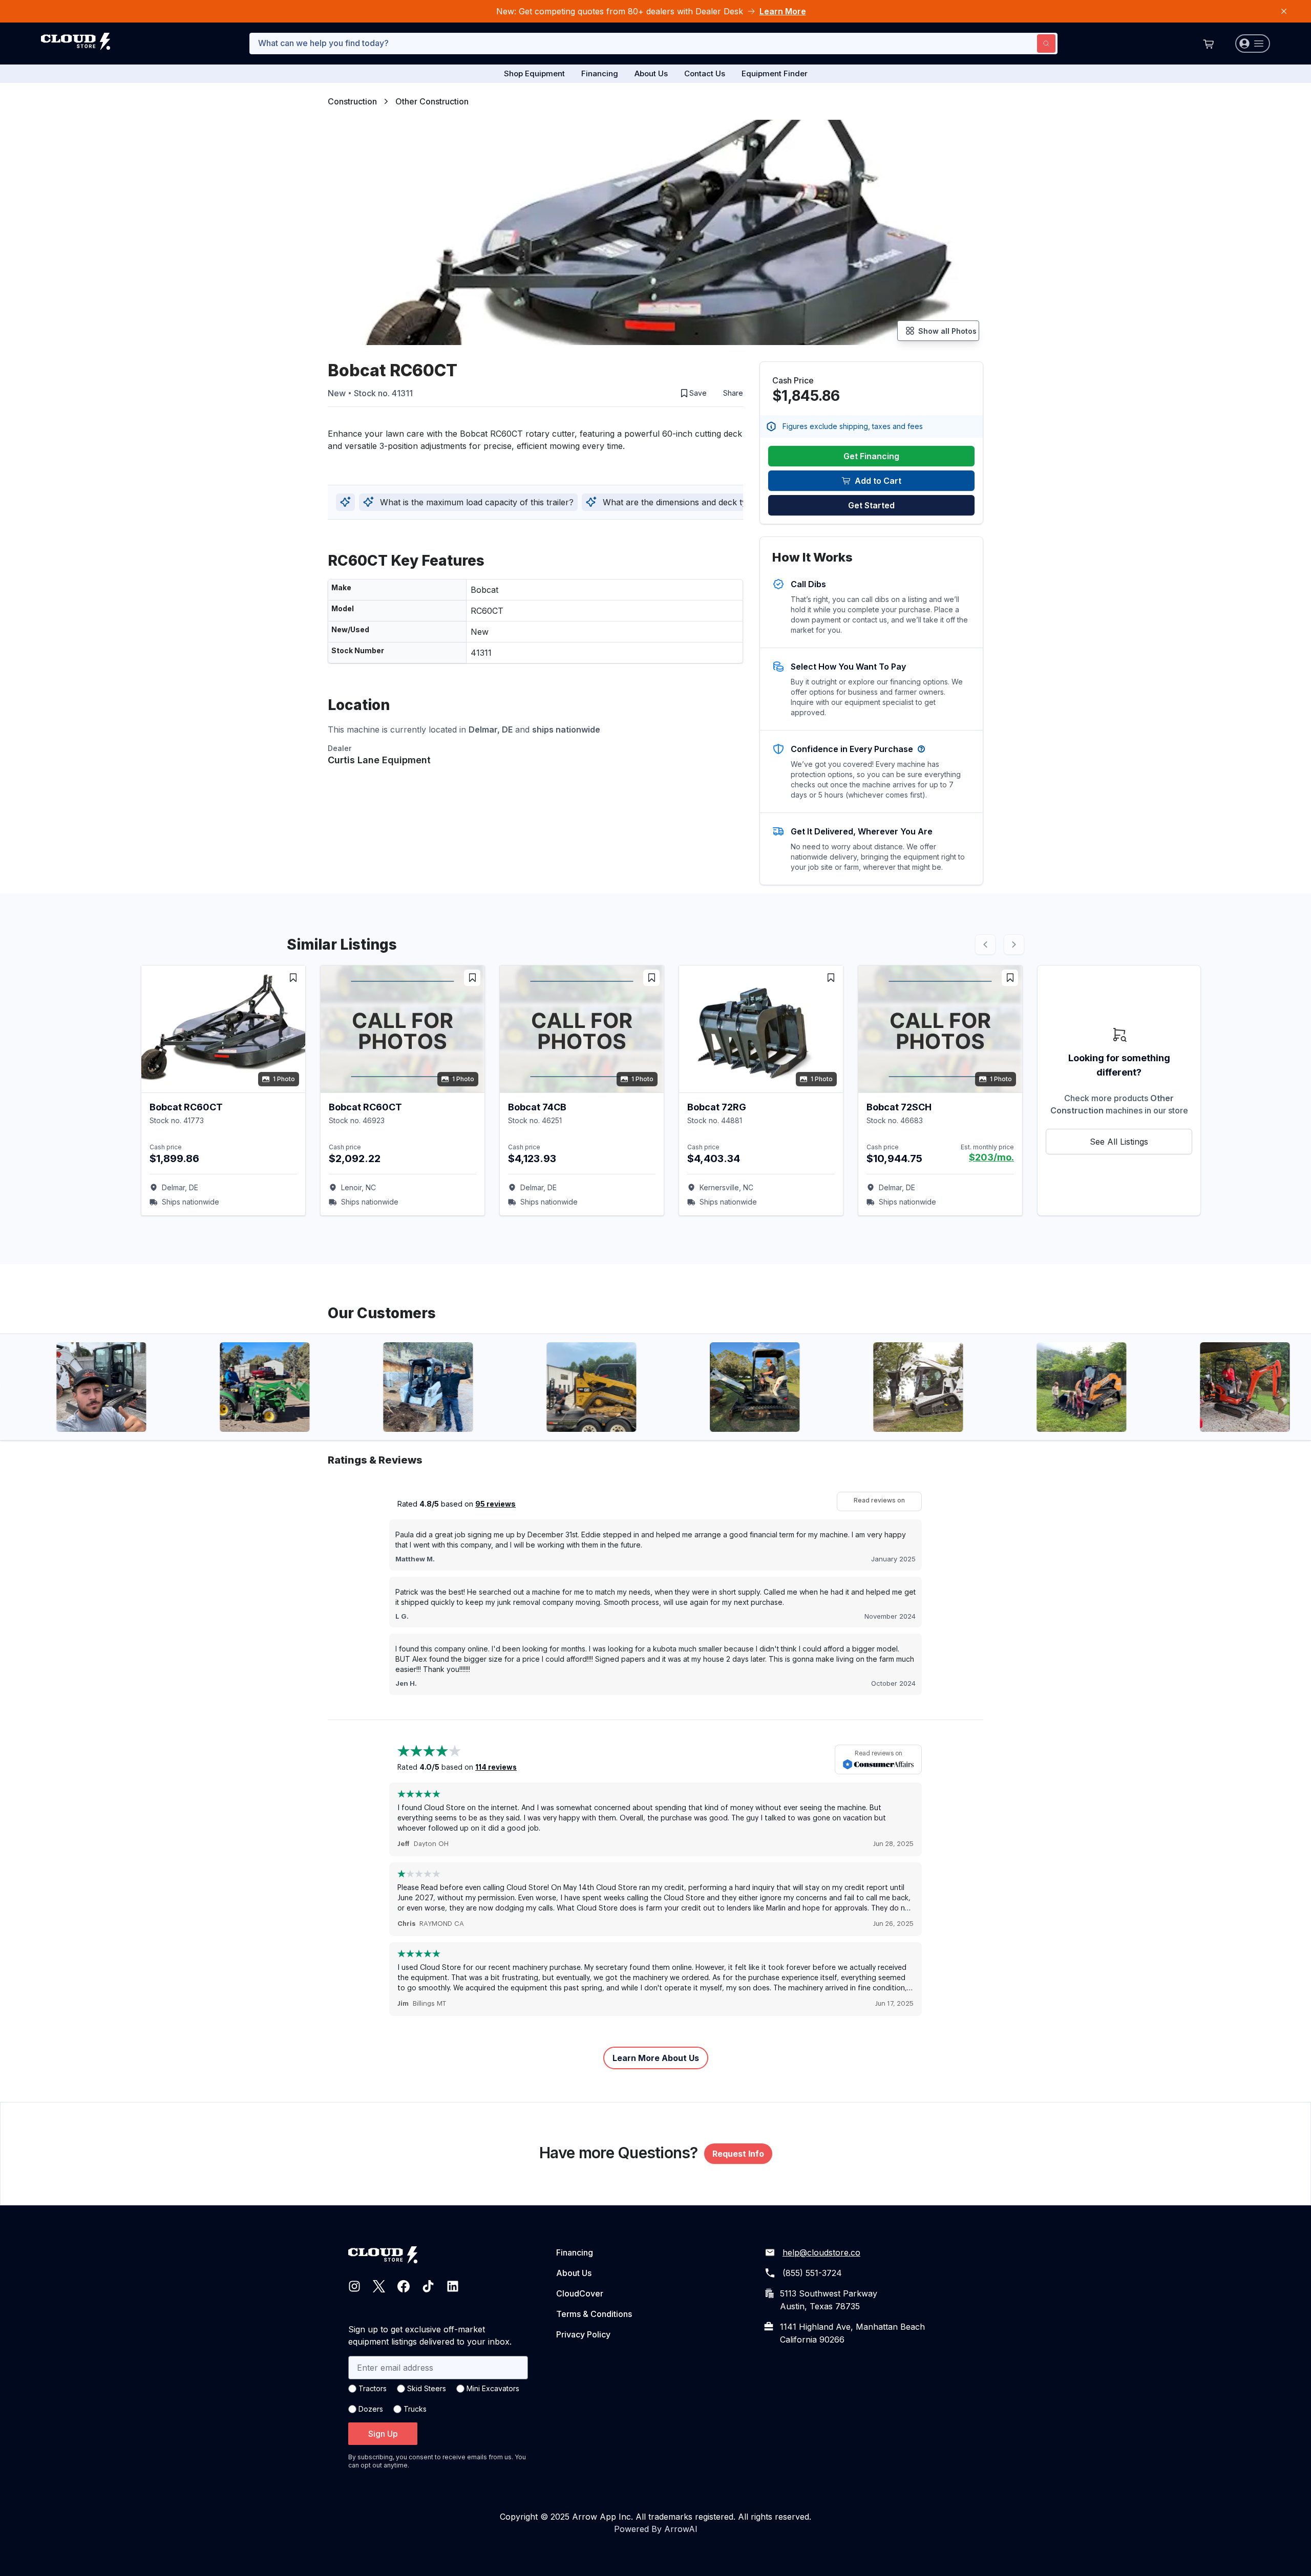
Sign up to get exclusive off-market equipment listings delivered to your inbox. (430, 2335)
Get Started (871, 505)
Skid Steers (427, 2388)
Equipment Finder (775, 73)
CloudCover (580, 2293)
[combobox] (653, 44)
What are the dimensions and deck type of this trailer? (708, 502)
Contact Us (705, 73)
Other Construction (432, 101)
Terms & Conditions (594, 2314)
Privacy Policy (583, 2334)
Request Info (738, 2154)
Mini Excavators (493, 2388)
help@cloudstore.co (821, 2252)
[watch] (293, 978)
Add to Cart (878, 481)
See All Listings (1119, 1142)
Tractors (373, 2388)
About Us (651, 73)
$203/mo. (991, 1157)
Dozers (371, 2409)
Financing (600, 73)
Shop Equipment (534, 73)
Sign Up (383, 2434)
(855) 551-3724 (812, 2273)
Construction (352, 101)
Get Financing (871, 456)
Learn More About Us (656, 2058)
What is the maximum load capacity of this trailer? (477, 502)
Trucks (415, 2409)
